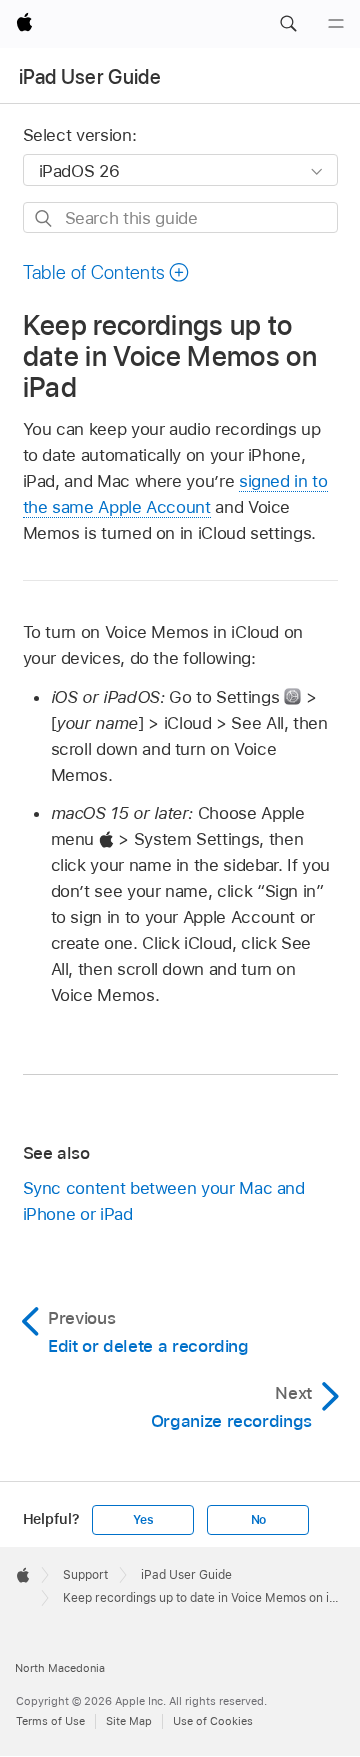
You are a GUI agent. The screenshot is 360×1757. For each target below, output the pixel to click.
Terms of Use (50, 1721)
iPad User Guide (90, 77)
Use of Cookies (213, 1721)
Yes (143, 1520)
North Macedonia (60, 1668)
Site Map (129, 1721)
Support (85, 1575)
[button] (288, 24)
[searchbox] (180, 217)
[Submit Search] (44, 218)
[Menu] (336, 24)
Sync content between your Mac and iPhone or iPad (164, 1201)
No (259, 1520)
